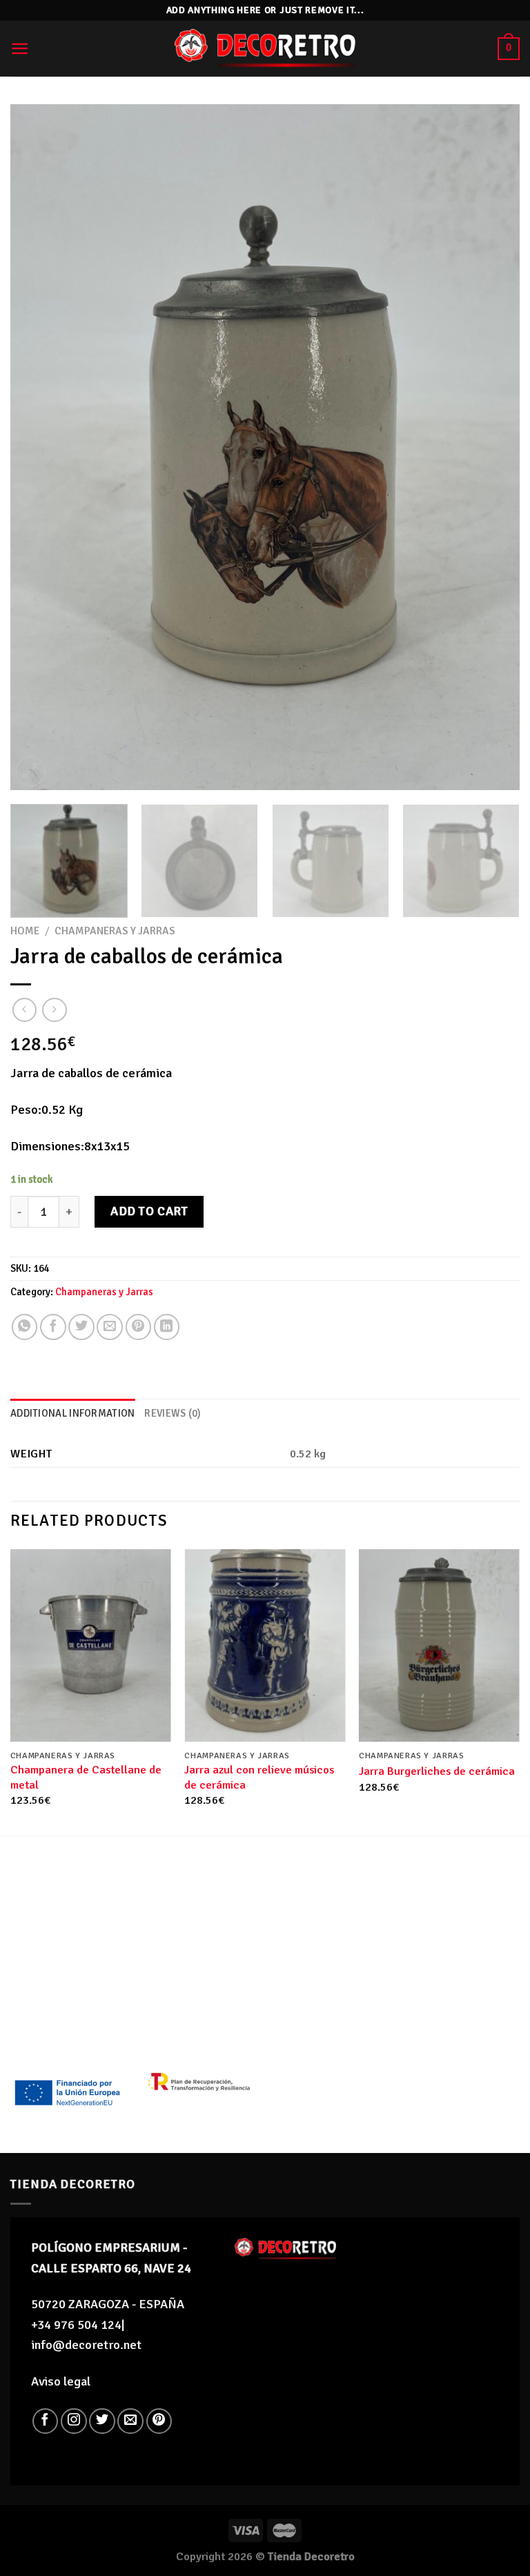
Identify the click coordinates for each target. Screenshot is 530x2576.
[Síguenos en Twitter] (102, 2421)
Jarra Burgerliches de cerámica (437, 1771)
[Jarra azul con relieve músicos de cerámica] (265, 1645)
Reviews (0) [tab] (173, 1413)
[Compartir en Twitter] (81, 1327)
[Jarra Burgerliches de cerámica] (439, 1645)
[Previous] (38, 448)
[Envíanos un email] (130, 2421)
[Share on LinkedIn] (167, 1327)
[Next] (492, 448)
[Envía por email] (110, 1327)
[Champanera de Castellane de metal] (91, 1645)
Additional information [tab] (72, 1413)
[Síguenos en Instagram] (74, 2421)
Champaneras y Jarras (115, 931)
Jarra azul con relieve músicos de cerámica (259, 1777)
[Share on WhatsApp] (25, 1327)
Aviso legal (61, 2381)
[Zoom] (30, 771)
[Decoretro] (265, 49)
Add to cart (149, 1211)
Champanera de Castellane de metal (86, 1777)
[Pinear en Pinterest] (139, 1327)
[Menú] (20, 49)
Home (25, 931)
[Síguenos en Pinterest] (159, 2421)
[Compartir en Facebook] (53, 1327)
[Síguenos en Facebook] (46, 2421)
